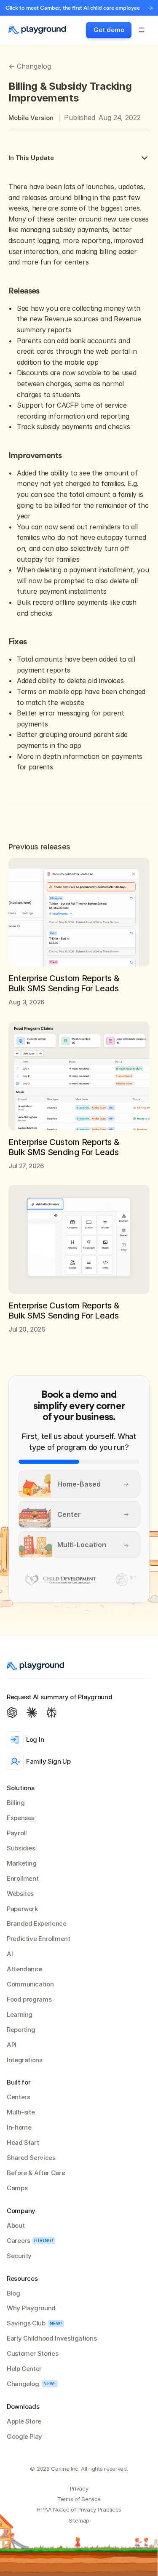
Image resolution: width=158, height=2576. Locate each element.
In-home (19, 2127)
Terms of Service (79, 2499)
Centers (18, 2097)
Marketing (22, 1863)
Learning (20, 2014)
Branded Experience (37, 1923)
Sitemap (79, 2520)
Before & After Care (36, 2173)
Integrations (25, 2060)
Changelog (23, 2384)
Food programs (29, 1999)
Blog (13, 2293)
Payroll (17, 1833)
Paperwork (22, 1909)
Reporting (21, 2030)
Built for (19, 2082)
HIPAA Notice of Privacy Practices (79, 2509)
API (12, 2045)
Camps (17, 2188)
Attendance (24, 1969)
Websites (20, 1894)
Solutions (20, 1788)
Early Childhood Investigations (52, 2338)
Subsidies (21, 1848)
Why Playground (31, 2308)
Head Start (23, 2142)
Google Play (24, 2436)
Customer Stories (32, 2353)
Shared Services (31, 2158)
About (16, 2225)
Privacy (79, 2488)
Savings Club (26, 2323)
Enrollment (23, 1878)
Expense (19, 1818)
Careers (18, 2241)
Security (19, 2256)
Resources (22, 2278)
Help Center (24, 2369)
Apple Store (24, 2421)
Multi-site (21, 2112)
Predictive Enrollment (38, 1939)
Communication (30, 1984)
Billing (16, 1803)
